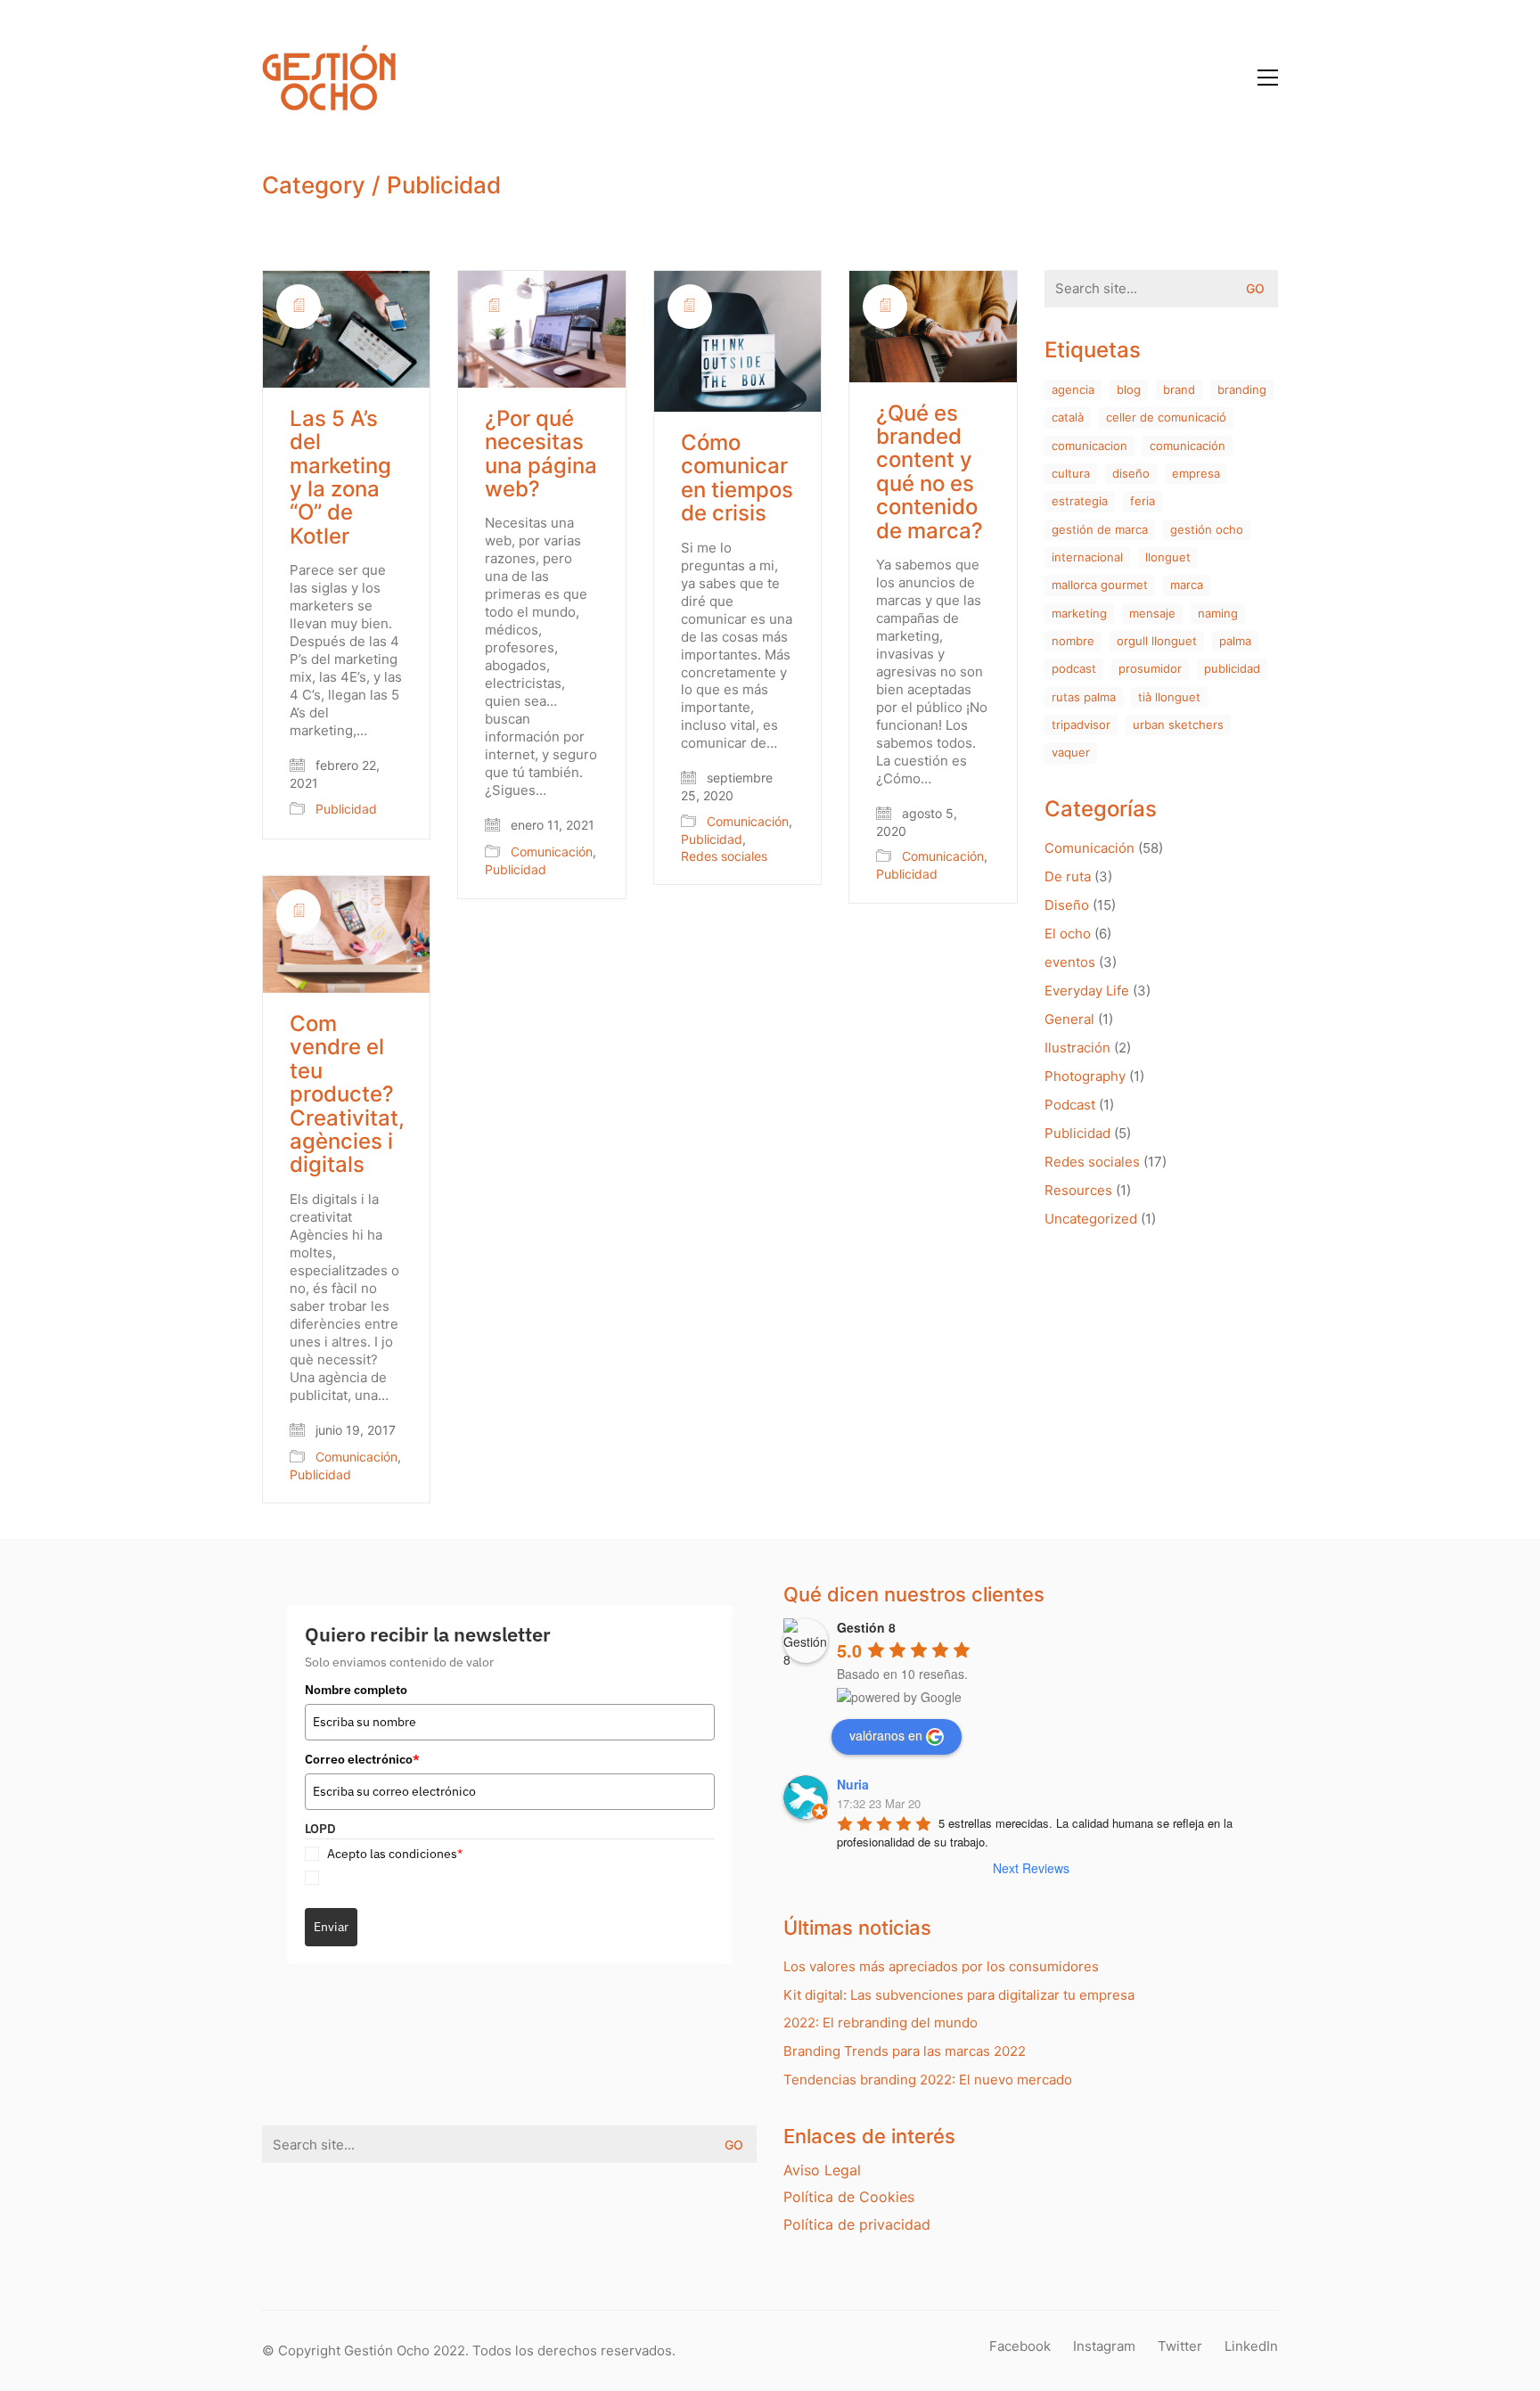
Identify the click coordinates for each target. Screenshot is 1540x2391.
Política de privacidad (857, 2224)
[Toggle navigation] (1268, 78)
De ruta (1068, 876)
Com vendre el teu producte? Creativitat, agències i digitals (347, 1095)
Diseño (1131, 473)
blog (1129, 389)
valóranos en (886, 1735)
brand (1179, 389)
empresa (1196, 473)
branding (1242, 389)
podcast (1074, 668)
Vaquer (1071, 752)
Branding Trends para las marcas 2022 (905, 2051)
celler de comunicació (1166, 417)
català (1068, 417)
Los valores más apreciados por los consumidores (941, 1966)
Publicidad (444, 186)
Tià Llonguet (1169, 697)
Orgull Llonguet (1157, 641)
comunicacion (1089, 446)
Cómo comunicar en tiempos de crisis (737, 479)
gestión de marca (1100, 529)
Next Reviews (1031, 1868)
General (1069, 1019)
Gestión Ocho (1207, 529)
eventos (1070, 962)
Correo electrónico (362, 1759)
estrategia (1080, 501)
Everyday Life (1087, 991)
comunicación (1188, 446)
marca (1187, 585)
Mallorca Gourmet (1100, 585)
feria (1143, 501)
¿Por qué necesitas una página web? (541, 454)
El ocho (1068, 933)
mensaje (1152, 613)
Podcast (1070, 1105)
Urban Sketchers (1178, 725)
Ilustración (1077, 1048)
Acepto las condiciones (395, 1854)
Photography (1085, 1076)
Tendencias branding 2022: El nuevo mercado (928, 2080)
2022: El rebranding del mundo (881, 2023)
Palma (1235, 641)
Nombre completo (356, 1690)
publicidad (1232, 668)
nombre (1073, 641)
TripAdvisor (1081, 725)
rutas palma (1084, 697)
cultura (1071, 473)
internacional (1087, 557)
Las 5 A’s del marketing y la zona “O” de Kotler (340, 478)
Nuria (853, 1784)
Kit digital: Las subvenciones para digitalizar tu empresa (959, 1995)
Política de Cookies (849, 2197)
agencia (1073, 389)
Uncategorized (1091, 1219)
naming (1218, 613)
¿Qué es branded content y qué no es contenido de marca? (930, 472)
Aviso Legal (822, 2170)
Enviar (331, 1927)
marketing (1079, 613)
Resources (1078, 1190)
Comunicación (552, 852)
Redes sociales (724, 856)
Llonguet (1168, 557)
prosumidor (1150, 668)
